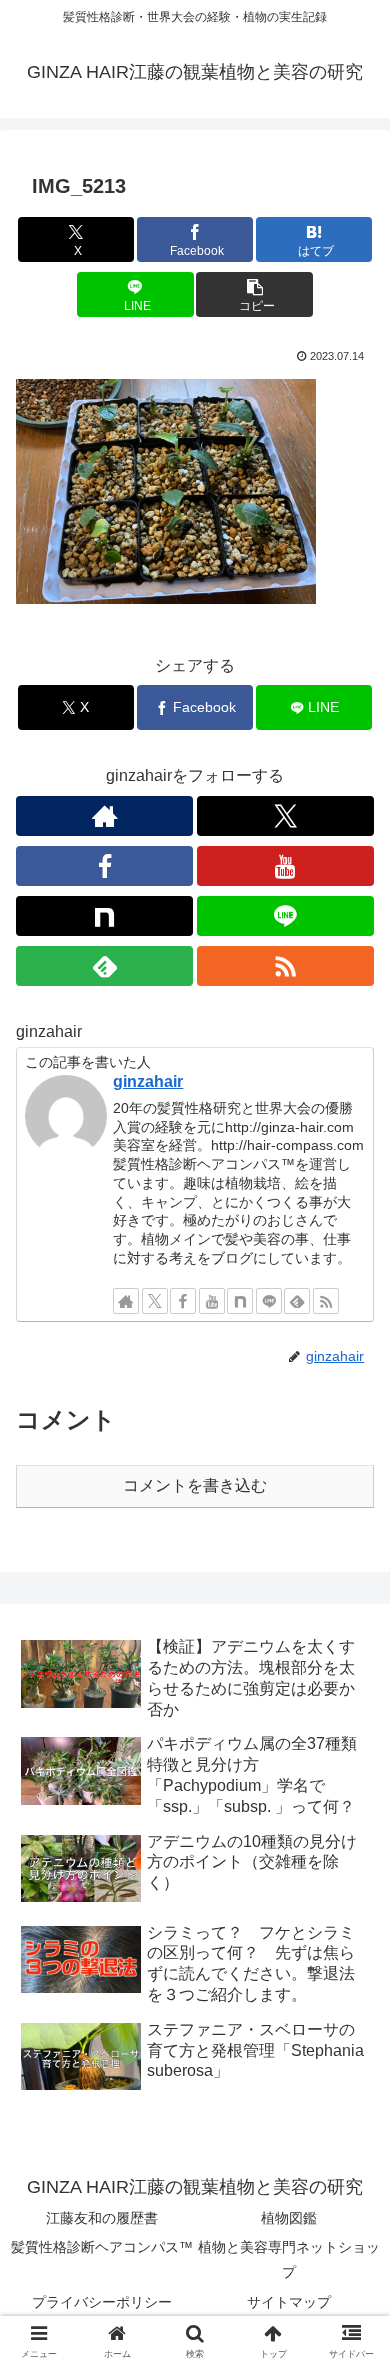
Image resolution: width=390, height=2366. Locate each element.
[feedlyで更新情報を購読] (104, 966)
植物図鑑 (289, 2218)
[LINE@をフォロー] (285, 916)
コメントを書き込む (195, 1485)
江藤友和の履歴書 (102, 2218)
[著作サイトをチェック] (104, 816)
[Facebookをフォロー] (104, 866)
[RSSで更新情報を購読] (285, 966)
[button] (254, 294)
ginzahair (148, 1081)
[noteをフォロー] (104, 916)
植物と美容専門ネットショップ (289, 2259)
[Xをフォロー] (285, 816)
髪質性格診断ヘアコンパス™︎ (102, 2247)
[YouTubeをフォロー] (285, 866)
